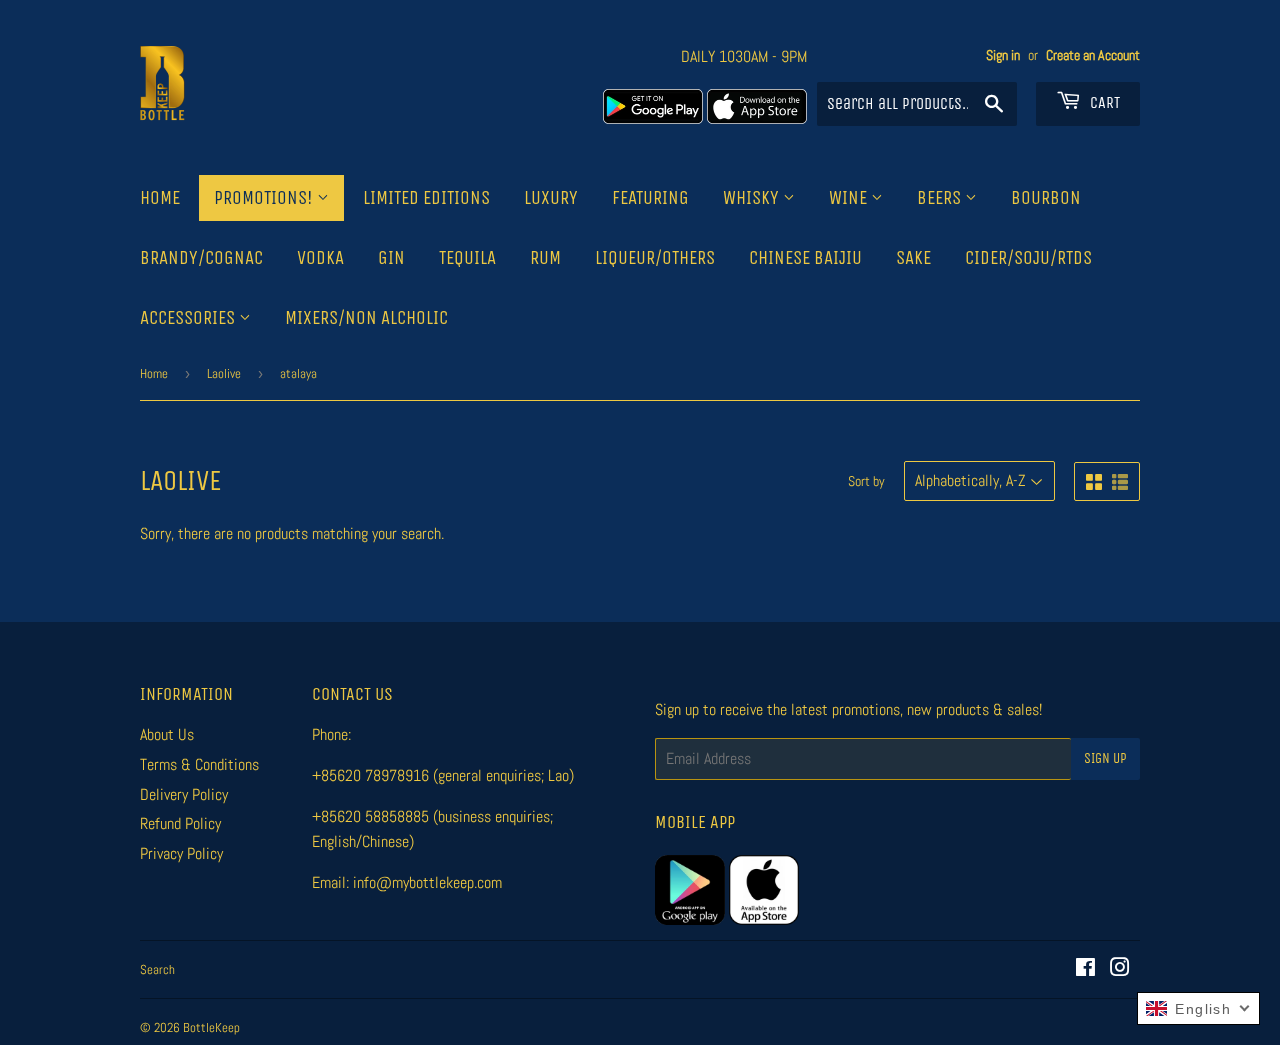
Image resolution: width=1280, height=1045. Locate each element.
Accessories (189, 318)
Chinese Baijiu (805, 258)
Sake (913, 258)
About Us (167, 734)
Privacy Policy (181, 853)
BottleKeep (211, 1027)
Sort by (866, 481)
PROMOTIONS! (265, 198)
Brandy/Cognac (201, 258)
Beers (941, 198)
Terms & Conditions (199, 764)
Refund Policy (180, 823)
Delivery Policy (184, 794)
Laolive (224, 373)
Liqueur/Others (655, 258)
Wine (850, 198)
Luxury (551, 198)
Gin (391, 258)
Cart (1103, 102)
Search (157, 969)
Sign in (1003, 55)
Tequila (467, 258)
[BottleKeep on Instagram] (1120, 969)
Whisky (753, 198)
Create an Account (1093, 55)
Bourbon (1046, 198)
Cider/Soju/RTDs (1028, 258)
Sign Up (1105, 758)
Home (160, 198)
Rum (545, 258)
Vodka (320, 258)
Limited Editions (426, 198)
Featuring (650, 198)
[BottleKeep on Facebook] (1085, 969)
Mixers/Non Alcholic (366, 318)
